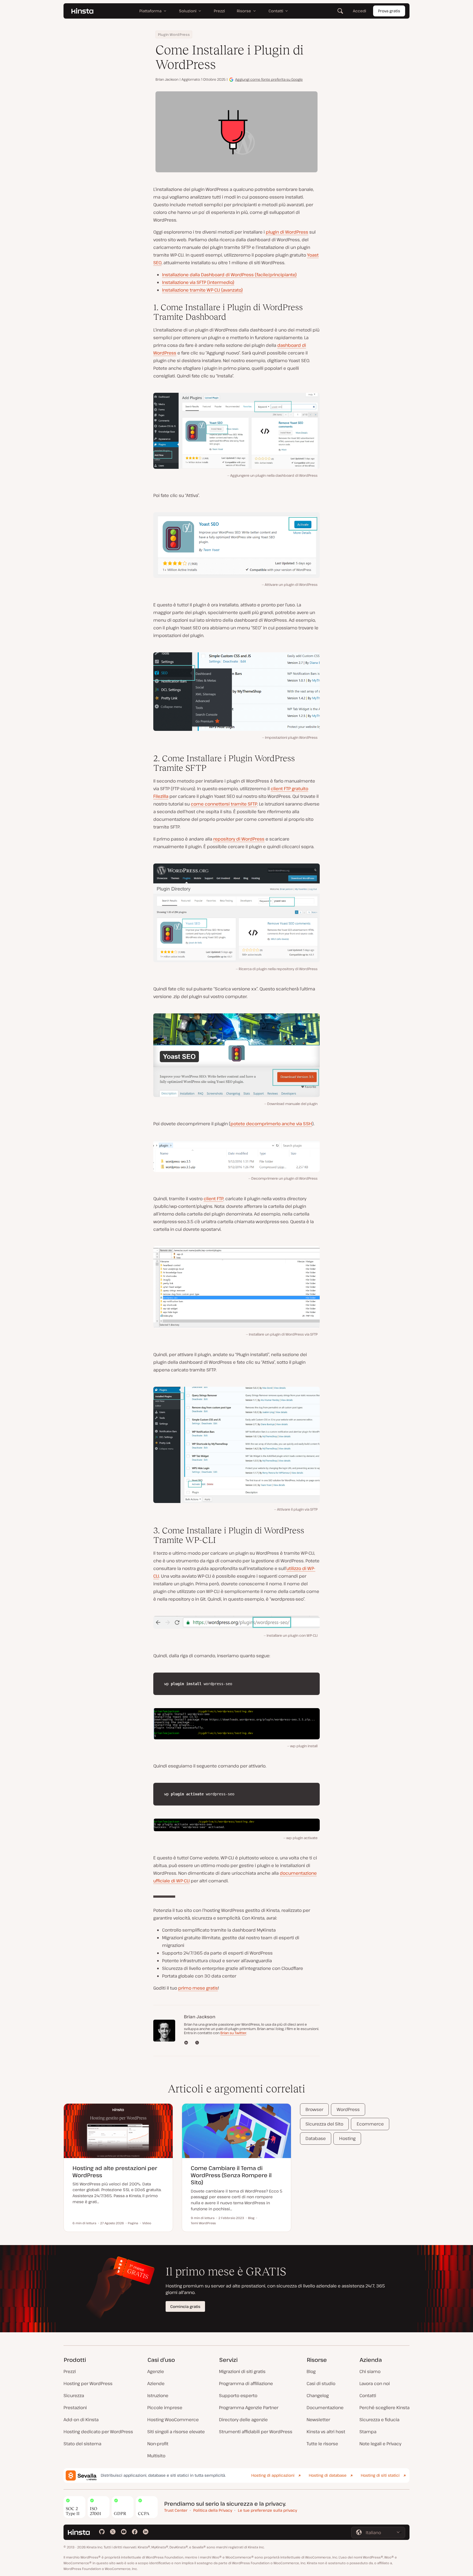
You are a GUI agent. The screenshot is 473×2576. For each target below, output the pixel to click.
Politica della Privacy (213, 2510)
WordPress (348, 2109)
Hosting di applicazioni (273, 2475)
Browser (314, 2109)
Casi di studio (321, 2383)
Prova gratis (389, 11)
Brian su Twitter (233, 2033)
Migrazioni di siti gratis (242, 2371)
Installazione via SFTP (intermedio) (198, 282)
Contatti (368, 2395)
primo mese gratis (198, 1988)
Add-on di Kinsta (81, 2420)
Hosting (347, 2138)
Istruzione (158, 2395)
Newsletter (318, 2420)
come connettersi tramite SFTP (224, 804)
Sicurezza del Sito (324, 2124)
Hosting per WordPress (88, 2383)
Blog (311, 2371)
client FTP (214, 1199)
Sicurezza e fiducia (379, 2420)
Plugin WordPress (174, 34)
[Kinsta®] (82, 11)
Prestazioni (75, 2408)
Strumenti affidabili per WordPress (256, 2432)
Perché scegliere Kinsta (384, 2408)
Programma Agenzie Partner (249, 2408)
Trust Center (176, 2510)
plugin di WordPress (287, 232)
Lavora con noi (375, 2383)
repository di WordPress (239, 839)
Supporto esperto (238, 2395)
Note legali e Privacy (380, 2444)
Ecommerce (370, 2124)
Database (316, 2138)
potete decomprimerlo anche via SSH (271, 1124)
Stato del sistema (82, 2444)
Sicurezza (74, 2395)
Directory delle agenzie (243, 2420)
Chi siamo (370, 2371)
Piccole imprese (165, 2408)
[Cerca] (340, 11)
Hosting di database (328, 2475)
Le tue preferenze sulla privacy (267, 2510)
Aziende (156, 2383)
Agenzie (156, 2371)
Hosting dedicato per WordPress (98, 2432)
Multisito (156, 2456)
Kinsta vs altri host (326, 2432)
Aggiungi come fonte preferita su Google (269, 79)
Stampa (368, 2432)
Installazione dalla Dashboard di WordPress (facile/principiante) (229, 275)
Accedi (360, 11)
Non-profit (158, 2444)
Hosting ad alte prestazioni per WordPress (115, 2172)
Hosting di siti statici (380, 2475)
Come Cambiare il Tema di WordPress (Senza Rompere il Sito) (231, 2175)
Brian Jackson (167, 79)
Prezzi (70, 2371)
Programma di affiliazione (246, 2383)
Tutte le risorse (322, 2444)
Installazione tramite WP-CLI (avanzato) (202, 290)
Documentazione (325, 2408)
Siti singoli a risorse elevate (176, 2432)
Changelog (318, 2395)
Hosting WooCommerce (173, 2420)
